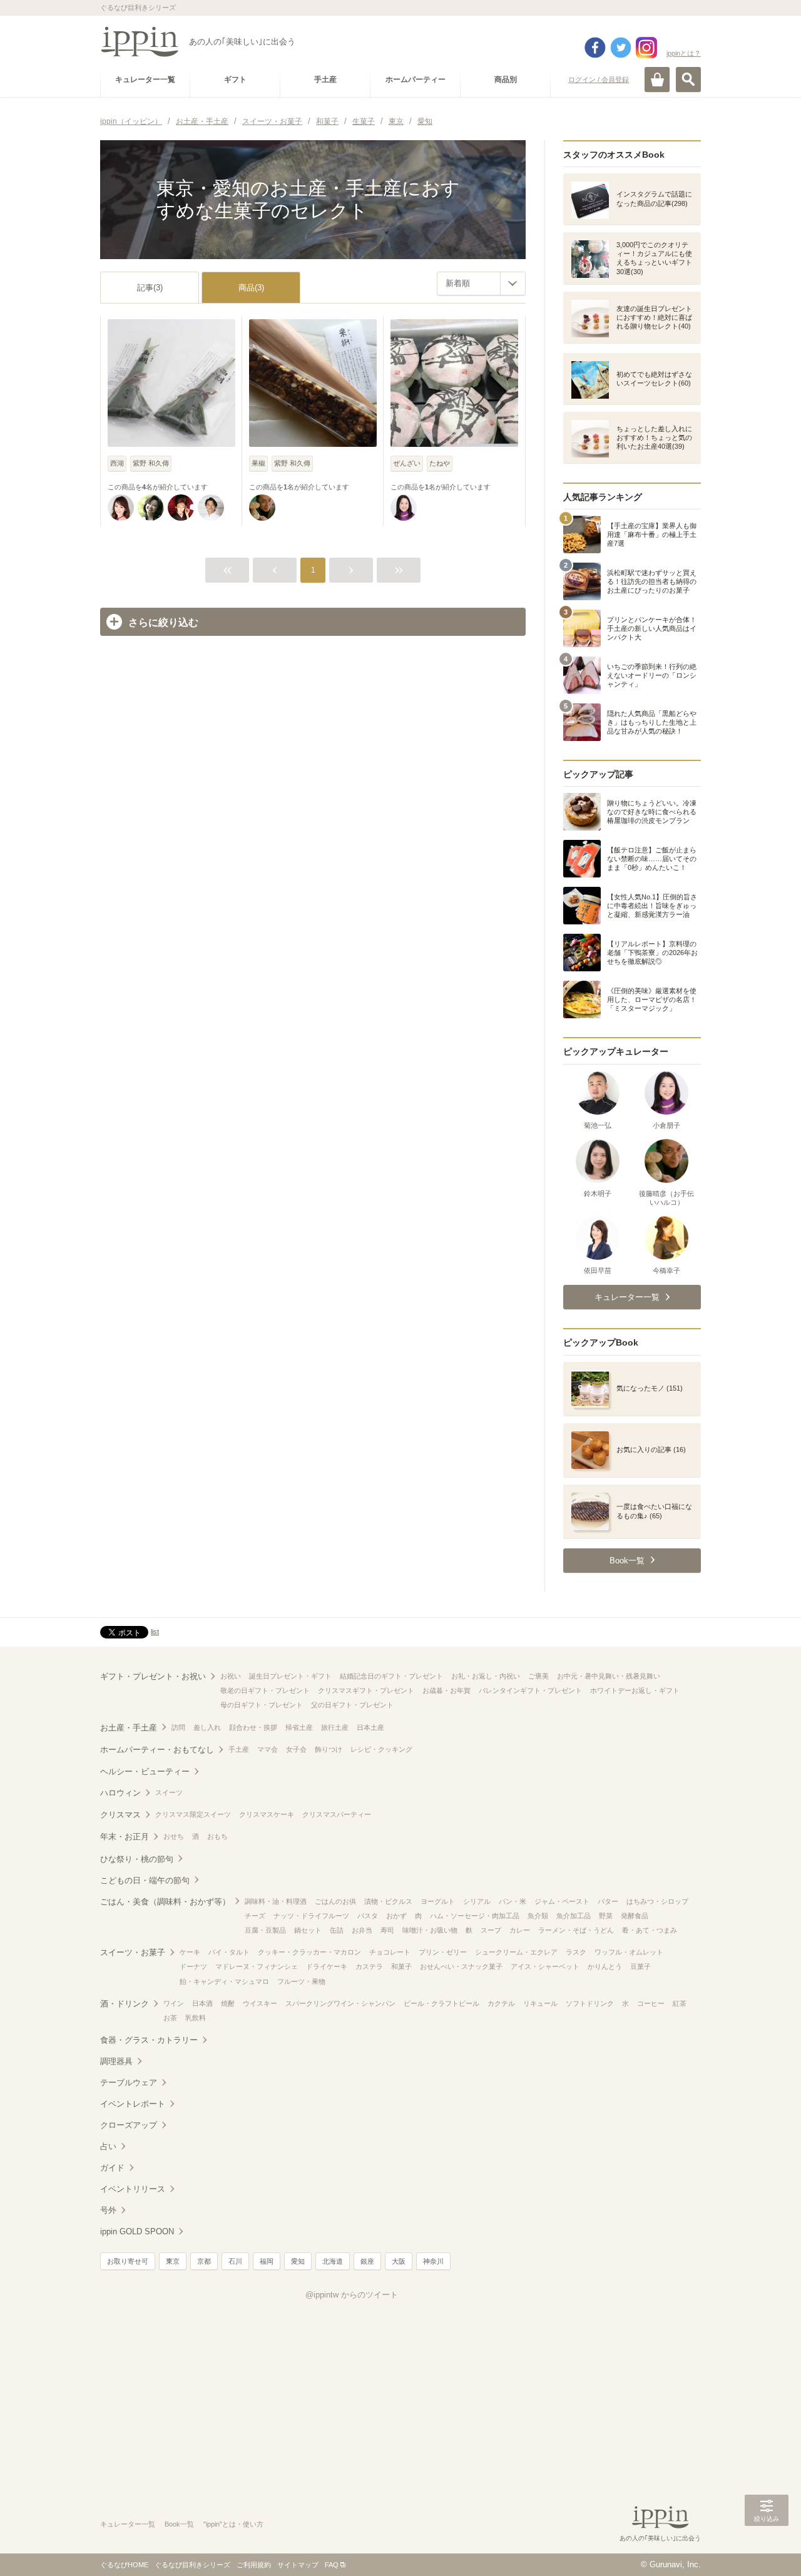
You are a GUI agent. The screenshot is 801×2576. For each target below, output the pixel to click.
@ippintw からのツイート (352, 2295)
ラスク (576, 1952)
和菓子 (401, 1966)
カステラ (369, 1966)
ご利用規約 (254, 2565)
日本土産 (370, 1727)
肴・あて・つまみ (650, 1930)
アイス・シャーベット (545, 1966)
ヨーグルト (438, 1901)
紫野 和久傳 (151, 463)
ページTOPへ (767, 2548)
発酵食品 (635, 1916)
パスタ (368, 1916)
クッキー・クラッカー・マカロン (309, 1952)
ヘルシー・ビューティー (145, 1771)
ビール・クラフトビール (441, 2003)
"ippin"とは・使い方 (233, 2524)
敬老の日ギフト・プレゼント (265, 1690)
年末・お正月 (125, 1837)
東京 (173, 2261)
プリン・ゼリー (443, 1952)
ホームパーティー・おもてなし (157, 1750)
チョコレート (390, 1952)
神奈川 (433, 2261)
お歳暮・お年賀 (446, 1690)
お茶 (170, 2018)
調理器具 (116, 2061)
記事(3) (150, 288)
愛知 (298, 2261)
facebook (595, 48)
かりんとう (605, 1966)
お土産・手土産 (129, 1728)
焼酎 (228, 2003)
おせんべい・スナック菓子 (461, 1966)
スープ (491, 1930)
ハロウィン (120, 1793)
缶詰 (337, 1930)
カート (657, 79)
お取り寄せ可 (128, 2261)
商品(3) (251, 288)
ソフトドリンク (590, 2003)
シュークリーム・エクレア (516, 1952)
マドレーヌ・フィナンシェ (257, 1966)
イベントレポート (133, 2104)
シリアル (477, 1901)
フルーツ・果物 (301, 1981)
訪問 (178, 1727)
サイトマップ (298, 2565)
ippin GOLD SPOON (137, 2231)
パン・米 (513, 1901)
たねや (440, 463)
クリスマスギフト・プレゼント (366, 1690)
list (155, 1632)
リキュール (540, 2003)
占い (108, 2146)
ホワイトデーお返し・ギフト (635, 1690)
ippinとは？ (684, 53)
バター (608, 1901)
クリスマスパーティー (337, 1814)
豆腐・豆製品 (265, 1930)
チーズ (255, 1916)
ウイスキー (260, 2003)
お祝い (231, 1676)
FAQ (332, 2565)
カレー (520, 1930)
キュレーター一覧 (128, 2524)
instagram (646, 48)
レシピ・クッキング (381, 1749)
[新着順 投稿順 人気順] (481, 284)
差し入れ (207, 1727)
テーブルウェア (129, 2083)
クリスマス (120, 1815)
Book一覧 (179, 2524)
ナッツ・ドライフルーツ (311, 1916)
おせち (174, 1836)
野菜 (606, 1916)
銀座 (367, 2261)
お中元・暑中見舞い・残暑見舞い (609, 1676)
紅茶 (680, 2003)
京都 (204, 2261)
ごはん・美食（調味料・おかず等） (165, 1902)
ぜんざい (407, 463)
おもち (217, 1836)
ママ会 (268, 1749)
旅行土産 (335, 1727)
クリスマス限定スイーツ (193, 1814)
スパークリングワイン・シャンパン (340, 2003)
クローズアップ (129, 2125)
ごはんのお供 (335, 1901)
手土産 (239, 1749)
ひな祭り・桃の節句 (137, 1859)
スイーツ (169, 1792)
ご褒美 (538, 1676)
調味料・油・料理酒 (276, 1901)
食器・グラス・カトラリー (149, 2040)
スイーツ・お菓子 (133, 1952)
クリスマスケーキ (267, 1814)
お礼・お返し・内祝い (486, 1676)
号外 (108, 2210)
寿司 (387, 1930)
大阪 (399, 2261)
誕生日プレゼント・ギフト (290, 1676)
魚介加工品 (574, 1916)
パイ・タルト (229, 1952)
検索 (688, 79)
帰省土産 (299, 1727)
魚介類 (538, 1916)
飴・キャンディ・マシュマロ (224, 1981)
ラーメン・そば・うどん (576, 1930)
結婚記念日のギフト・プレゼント (391, 1676)
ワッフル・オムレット (629, 1952)
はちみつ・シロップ (657, 1901)
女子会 (296, 1749)
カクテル (501, 2003)
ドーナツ (193, 1966)
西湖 (117, 463)
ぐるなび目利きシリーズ (192, 2565)
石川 (235, 2261)
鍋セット (308, 1930)
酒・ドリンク (125, 2004)
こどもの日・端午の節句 (145, 1880)
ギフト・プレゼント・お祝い (153, 1676)
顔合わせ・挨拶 (253, 1727)
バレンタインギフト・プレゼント (530, 1690)
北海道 (333, 2261)
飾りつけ (329, 1749)
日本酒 (202, 2003)
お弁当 (362, 1930)
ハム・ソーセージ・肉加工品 (475, 1916)
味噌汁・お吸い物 (430, 1930)
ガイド (112, 2168)
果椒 (258, 463)
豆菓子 (640, 1966)
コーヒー (651, 2003)
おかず (396, 1916)
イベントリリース (133, 2189)
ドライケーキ (327, 1966)
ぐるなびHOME (124, 2565)
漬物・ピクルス (388, 1901)
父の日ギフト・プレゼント (352, 1705)
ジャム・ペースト (562, 1901)
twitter (621, 48)
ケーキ (190, 1952)
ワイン (174, 2003)
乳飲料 (196, 2018)
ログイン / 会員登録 (599, 79)
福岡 (267, 2261)
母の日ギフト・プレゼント (262, 1705)
